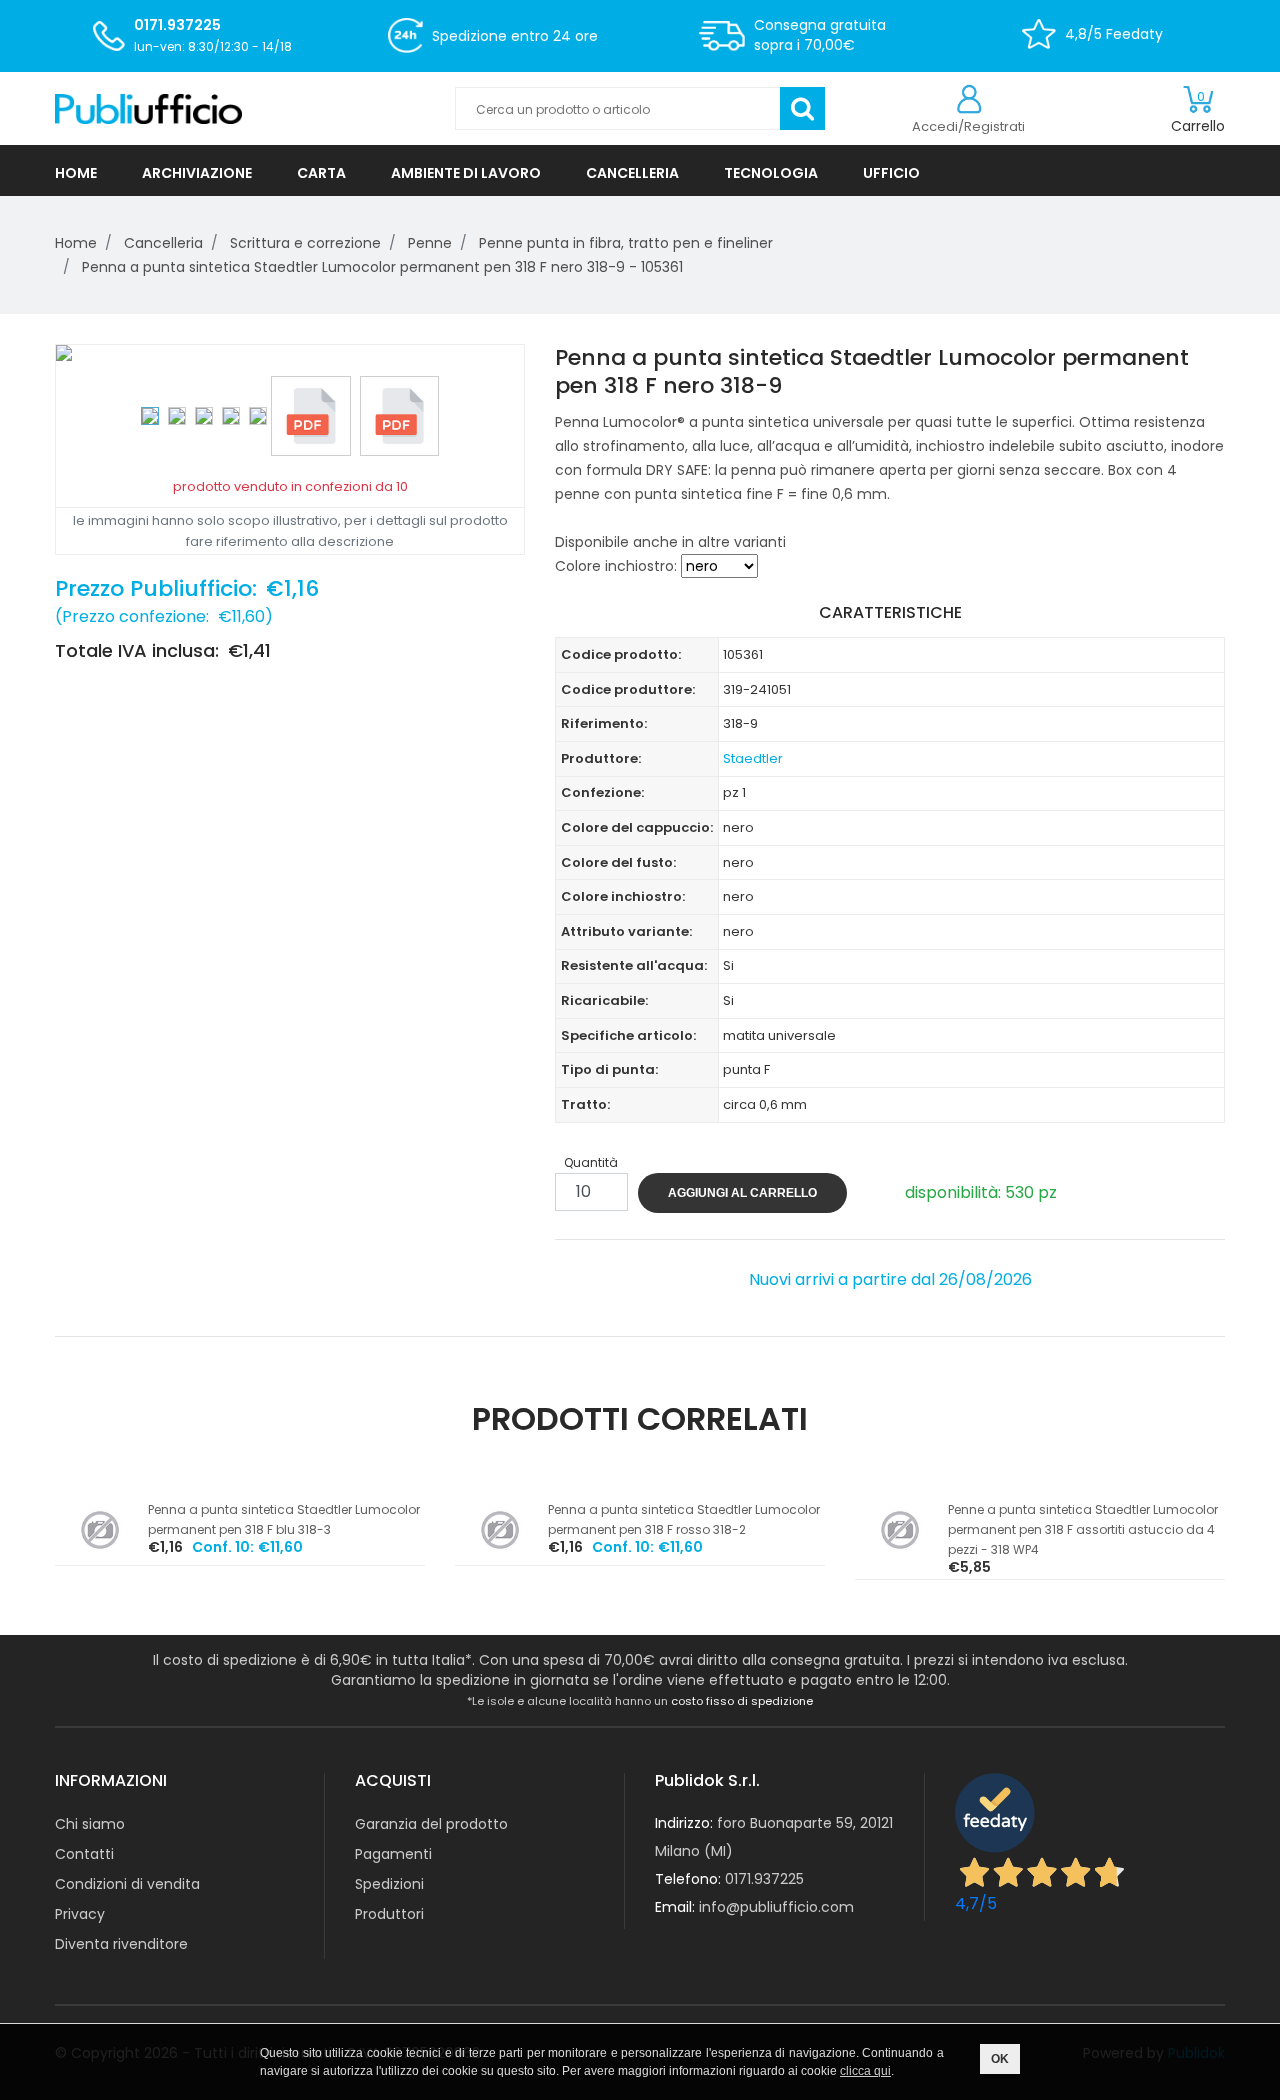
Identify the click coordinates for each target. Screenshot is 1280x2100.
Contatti (84, 1854)
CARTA (321, 173)
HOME (76, 173)
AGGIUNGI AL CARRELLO (742, 1193)
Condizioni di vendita (127, 1884)
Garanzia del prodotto (431, 1824)
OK (1000, 2059)
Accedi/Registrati (968, 126)
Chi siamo (90, 1824)
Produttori (389, 1914)
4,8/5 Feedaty (1114, 34)
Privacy (80, 1914)
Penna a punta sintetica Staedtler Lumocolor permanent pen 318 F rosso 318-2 (684, 1519)
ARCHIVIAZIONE (197, 173)
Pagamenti (393, 1854)
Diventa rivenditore (121, 1944)
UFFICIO (891, 173)
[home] (240, 109)
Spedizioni (389, 1884)
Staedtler (753, 758)
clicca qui (865, 2071)
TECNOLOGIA (771, 173)
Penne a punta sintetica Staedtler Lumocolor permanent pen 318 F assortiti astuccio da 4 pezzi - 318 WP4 (1083, 1529)
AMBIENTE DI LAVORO (466, 173)
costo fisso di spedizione (742, 1701)
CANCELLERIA (632, 173)
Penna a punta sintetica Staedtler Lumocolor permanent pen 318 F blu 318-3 (284, 1519)
